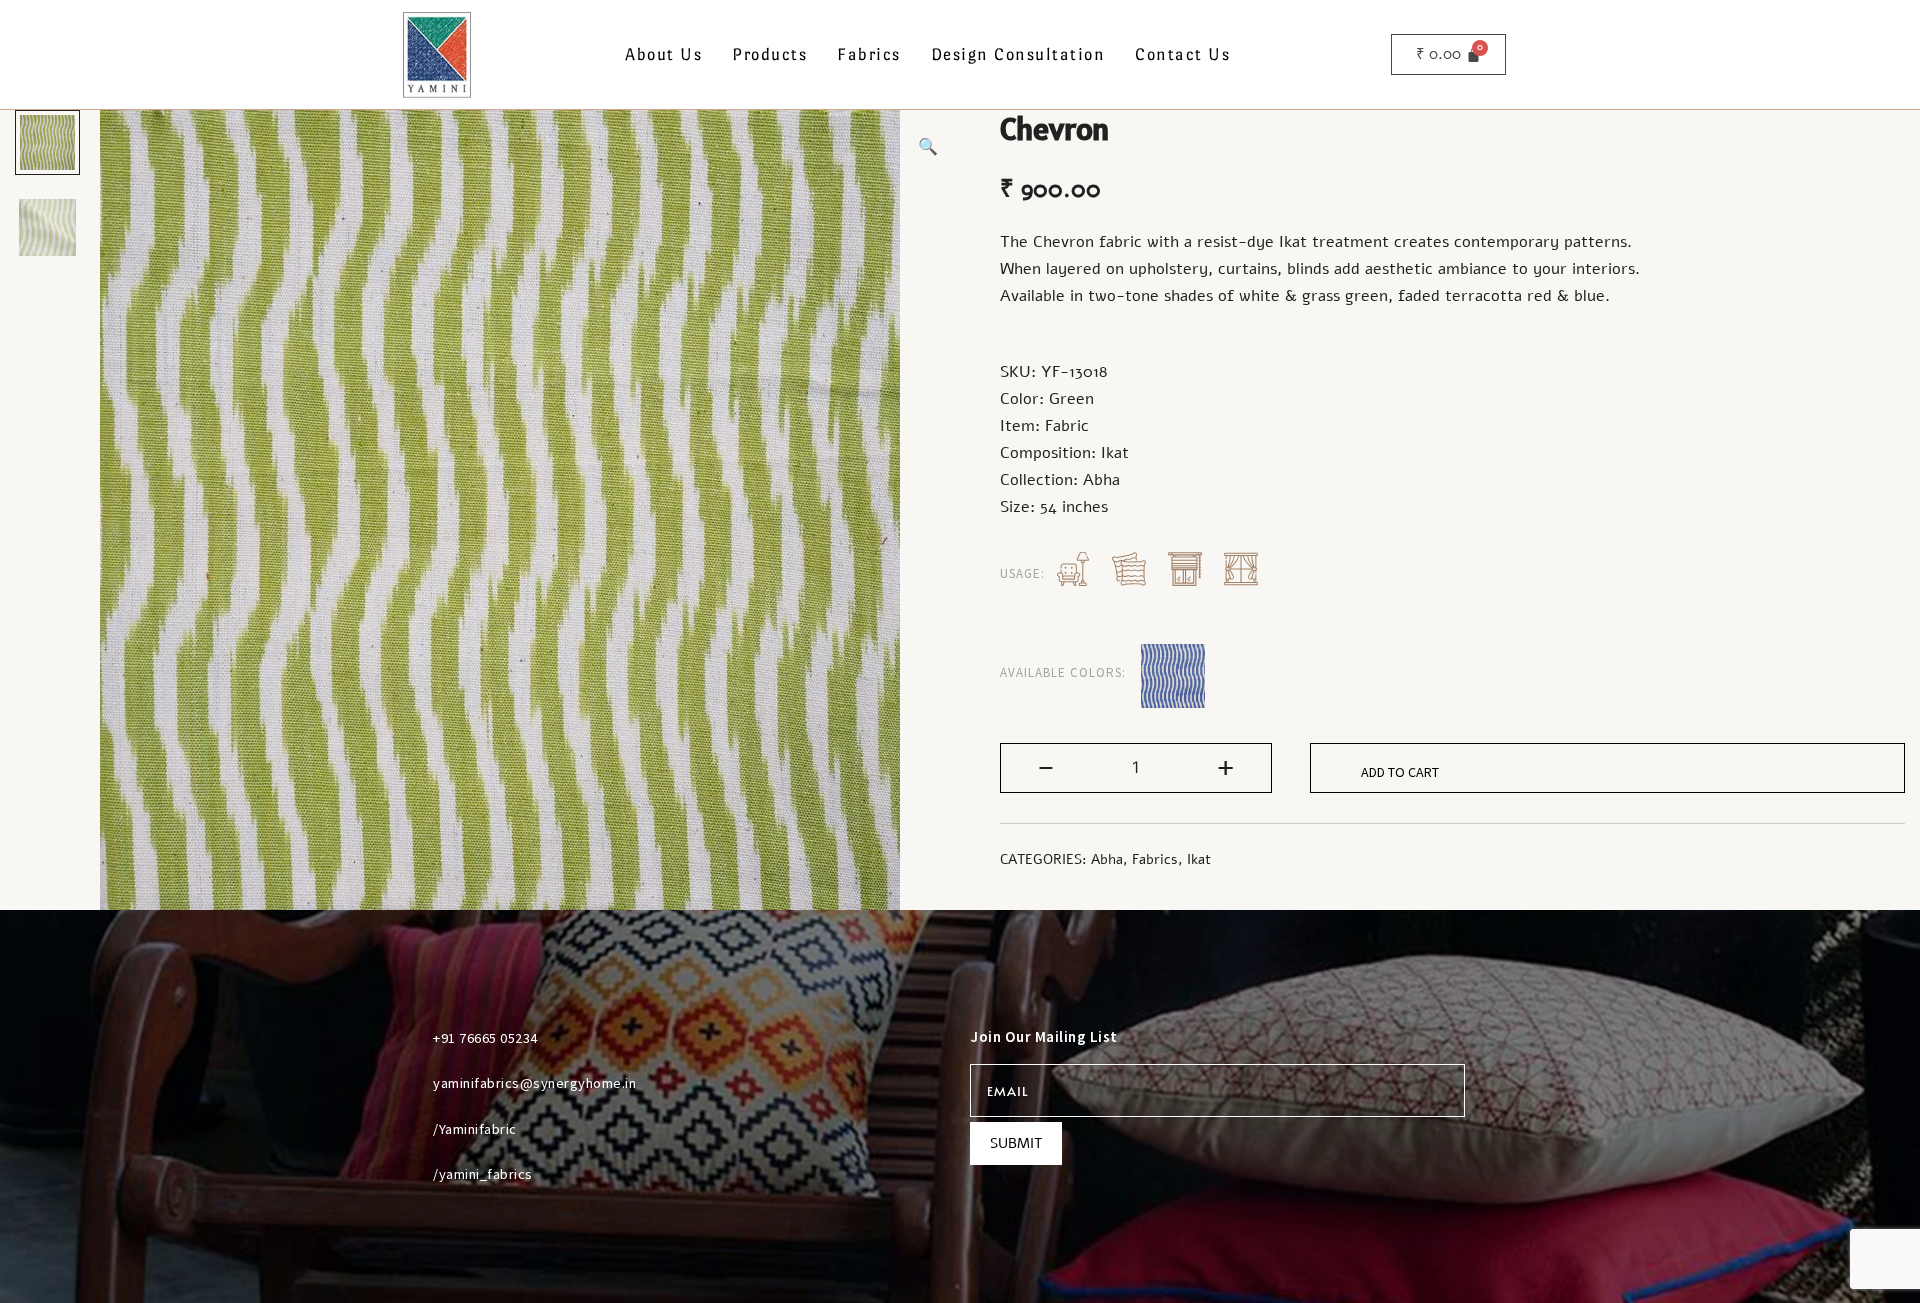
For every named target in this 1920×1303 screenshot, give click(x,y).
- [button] (1046, 766)
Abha (1107, 859)
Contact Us (1182, 54)
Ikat (1199, 859)
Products (769, 54)
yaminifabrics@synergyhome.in (534, 1083)
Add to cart (1400, 772)
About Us (663, 54)
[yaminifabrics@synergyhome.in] (409, 1083)
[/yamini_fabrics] (409, 1174)
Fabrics (869, 54)
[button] (928, 147)
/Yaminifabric (475, 1129)
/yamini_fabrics (483, 1174)
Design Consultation (1018, 54)
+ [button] (1225, 766)
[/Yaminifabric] (409, 1129)
